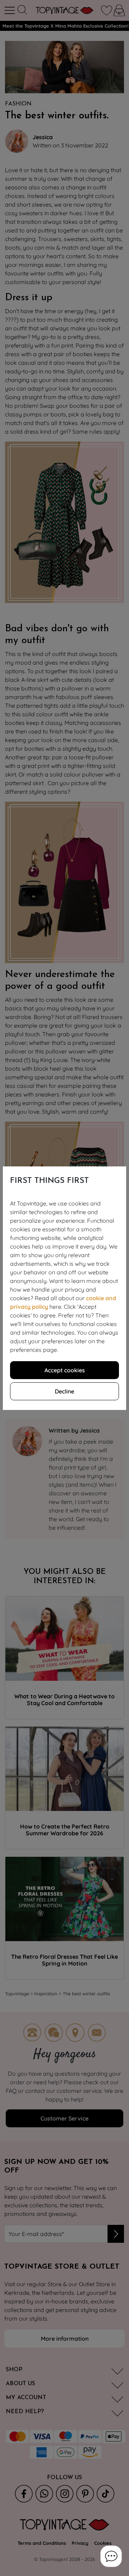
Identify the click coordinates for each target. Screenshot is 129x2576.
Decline (64, 1391)
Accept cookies (65, 1370)
